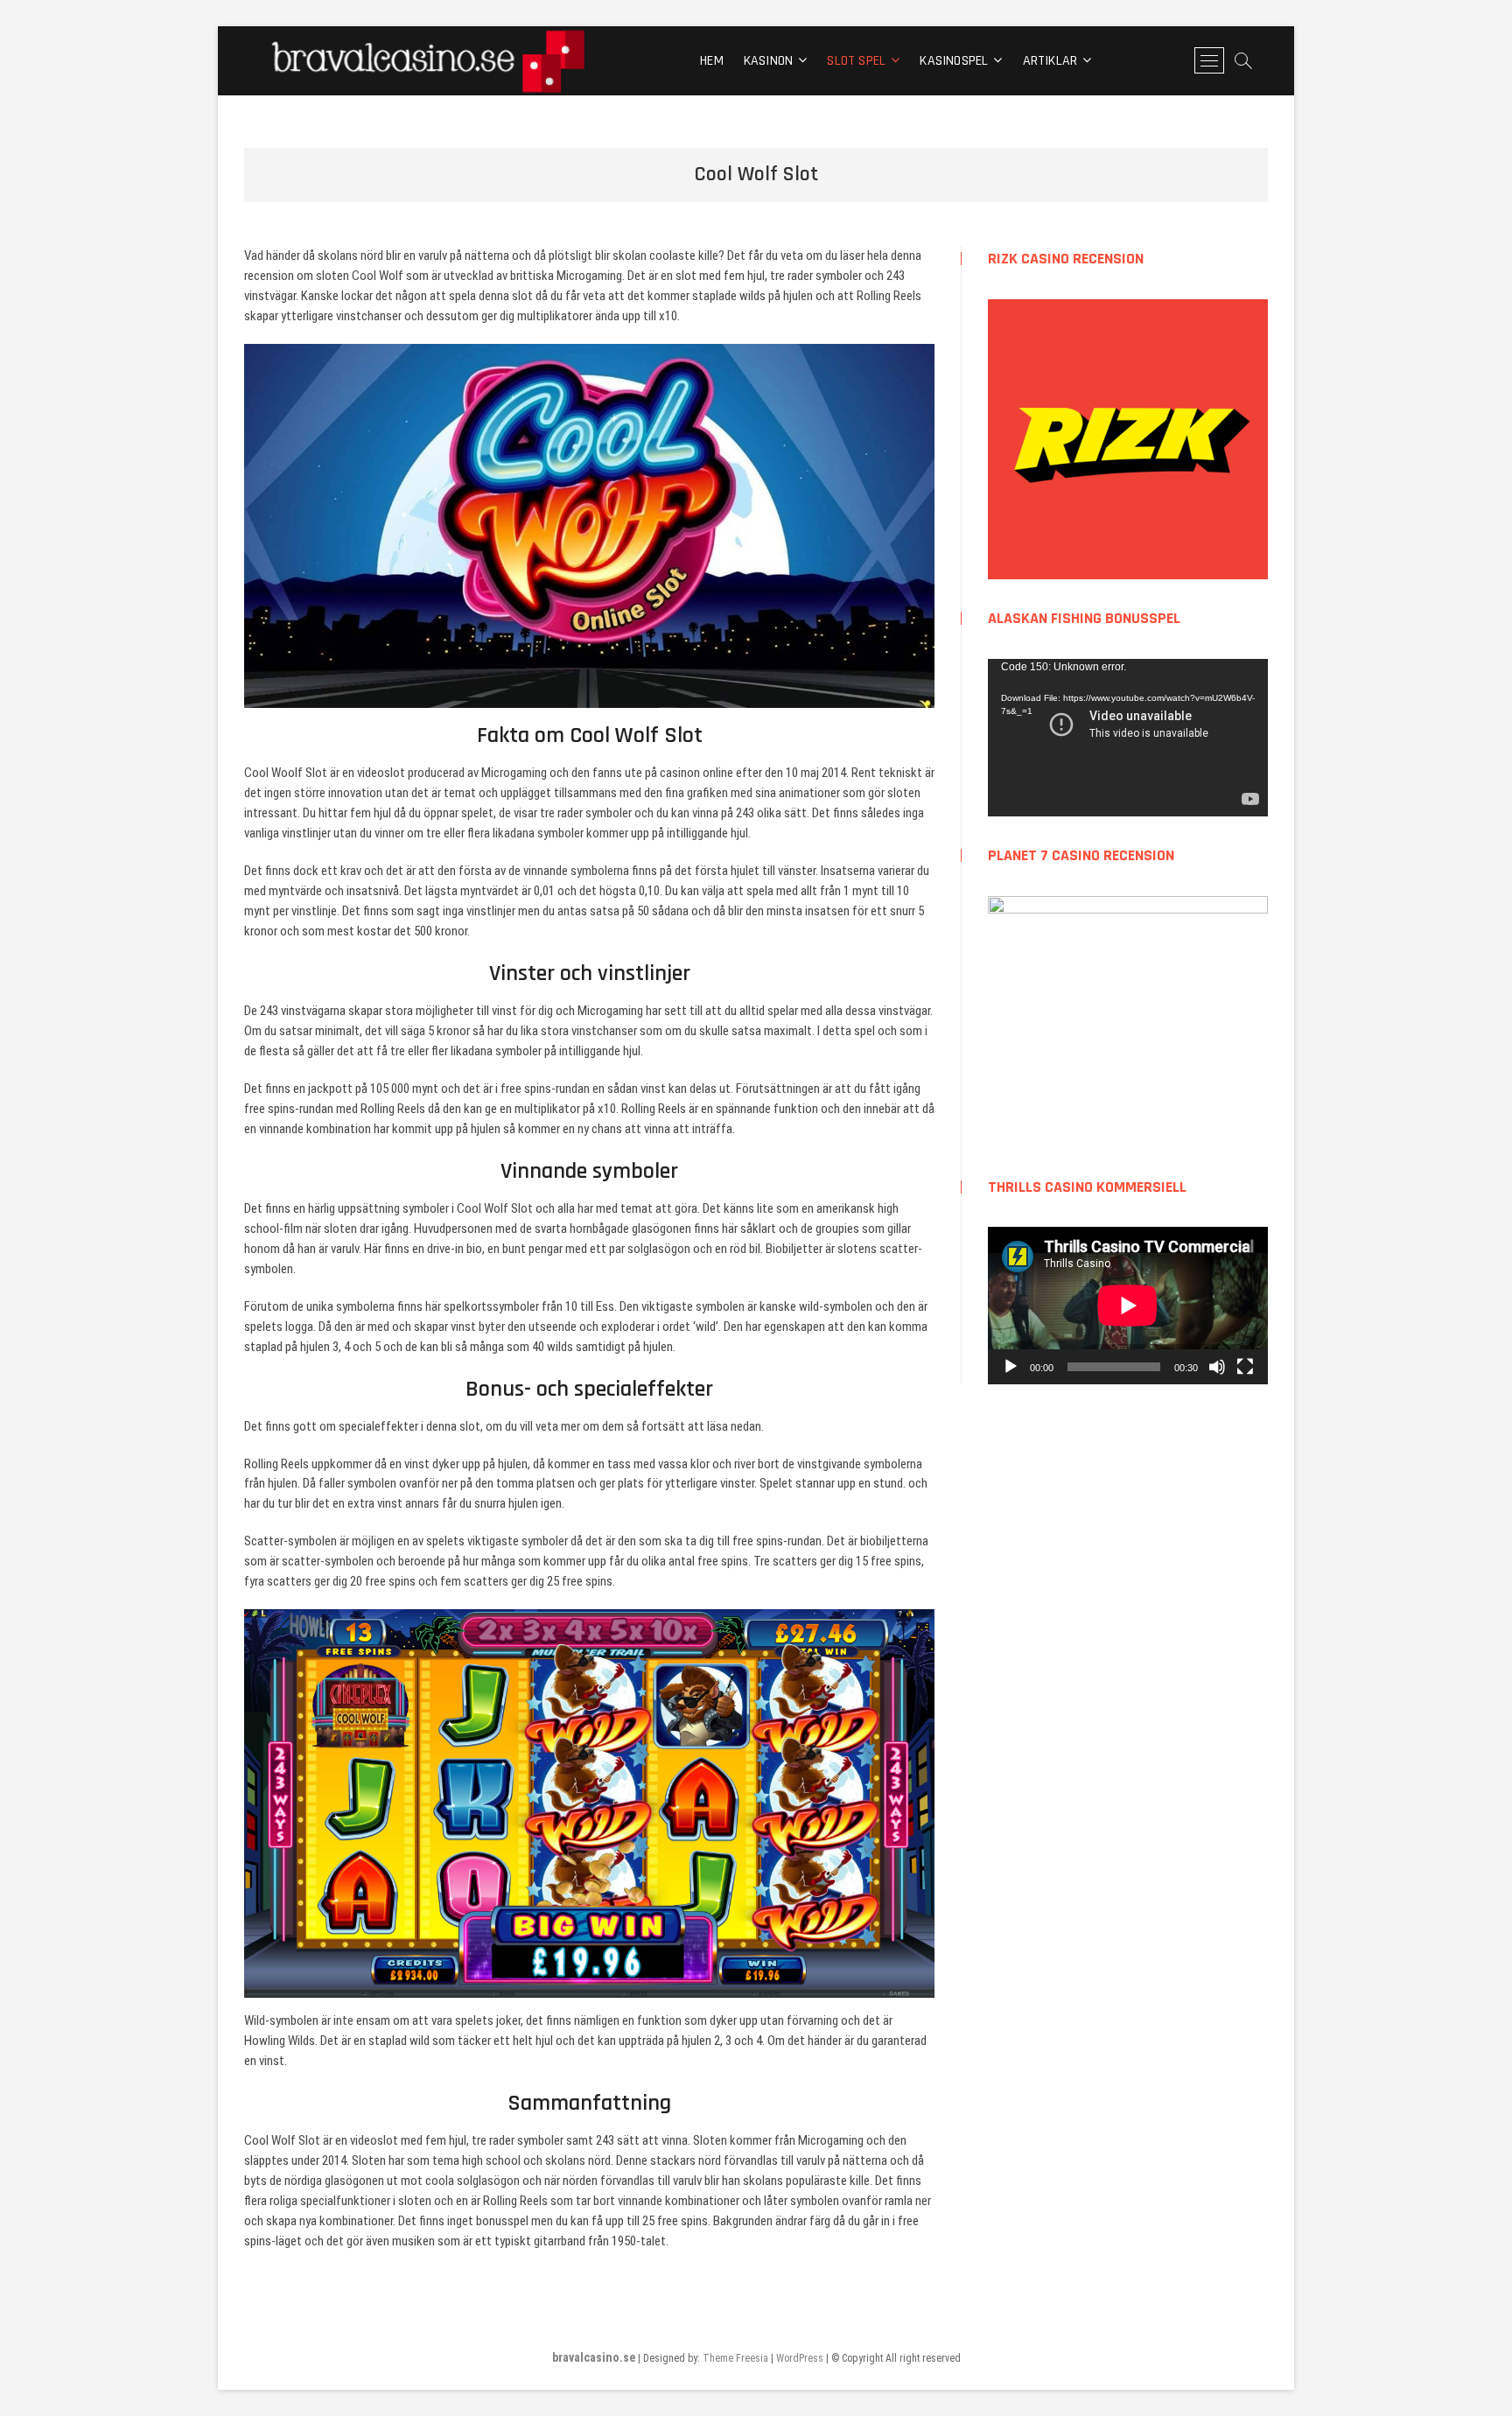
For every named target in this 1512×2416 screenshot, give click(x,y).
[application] (1128, 738)
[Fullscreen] (1245, 1367)
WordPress (800, 2358)
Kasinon (768, 61)
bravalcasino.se (594, 2357)
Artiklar (1050, 61)
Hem (712, 61)
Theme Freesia (735, 2358)
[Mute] (1217, 1367)
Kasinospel (954, 61)
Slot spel (856, 61)
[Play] (1011, 1367)
